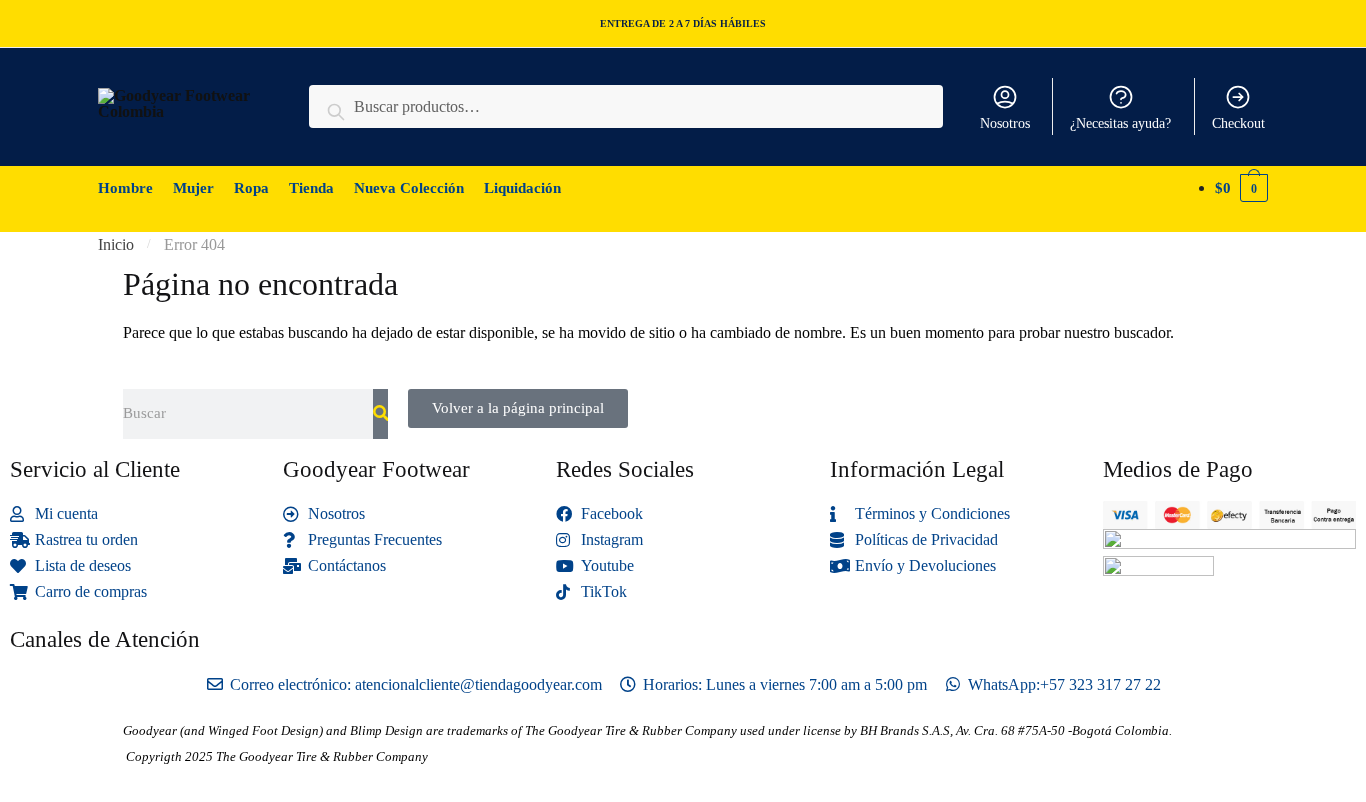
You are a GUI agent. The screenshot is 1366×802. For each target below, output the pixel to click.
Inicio (116, 244)
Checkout (1238, 123)
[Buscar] (380, 414)
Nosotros (1005, 123)
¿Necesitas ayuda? (1120, 123)
